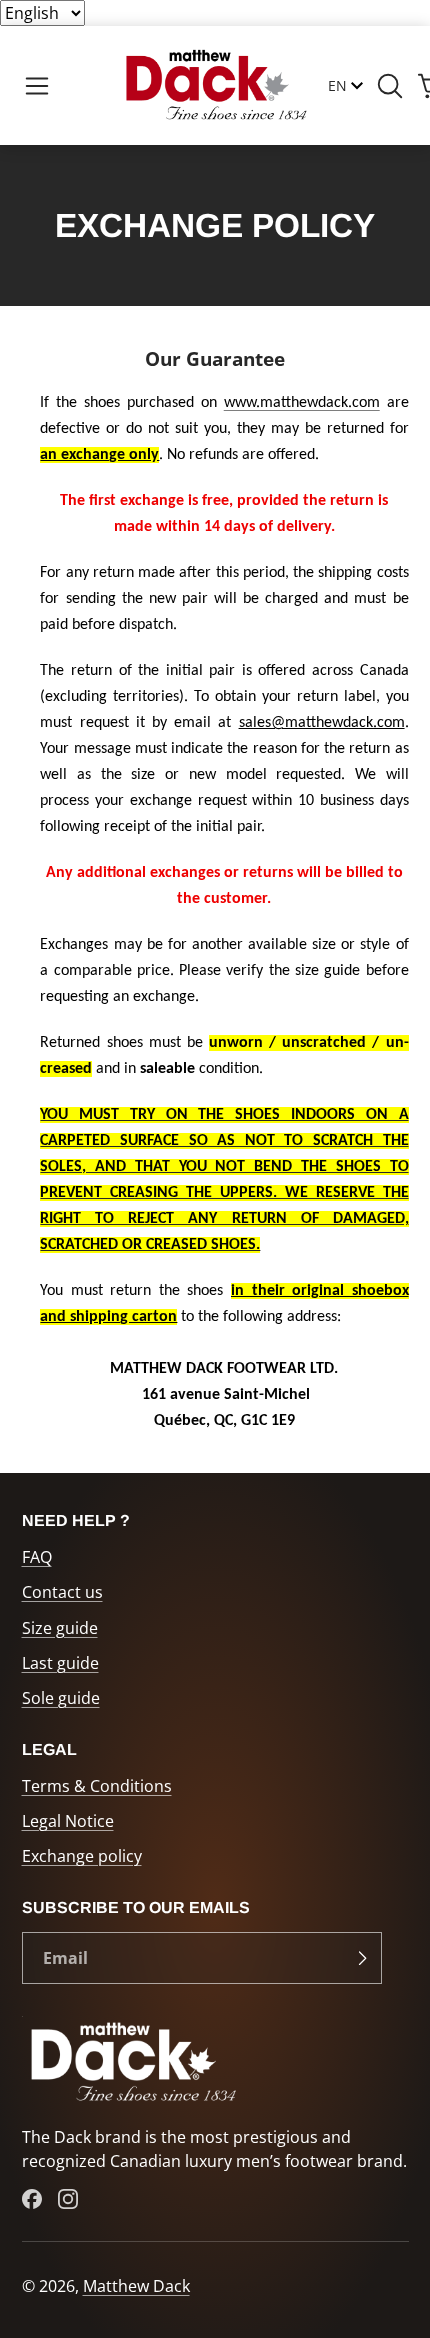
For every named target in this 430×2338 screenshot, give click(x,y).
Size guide (60, 1628)
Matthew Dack (136, 2286)
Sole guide (61, 1698)
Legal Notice (68, 1821)
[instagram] (68, 2199)
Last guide (60, 1663)
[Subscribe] (362, 1958)
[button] (37, 86)
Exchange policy (82, 1856)
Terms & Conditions (97, 1786)
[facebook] (32, 2199)
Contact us (62, 1592)
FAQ (37, 1557)
